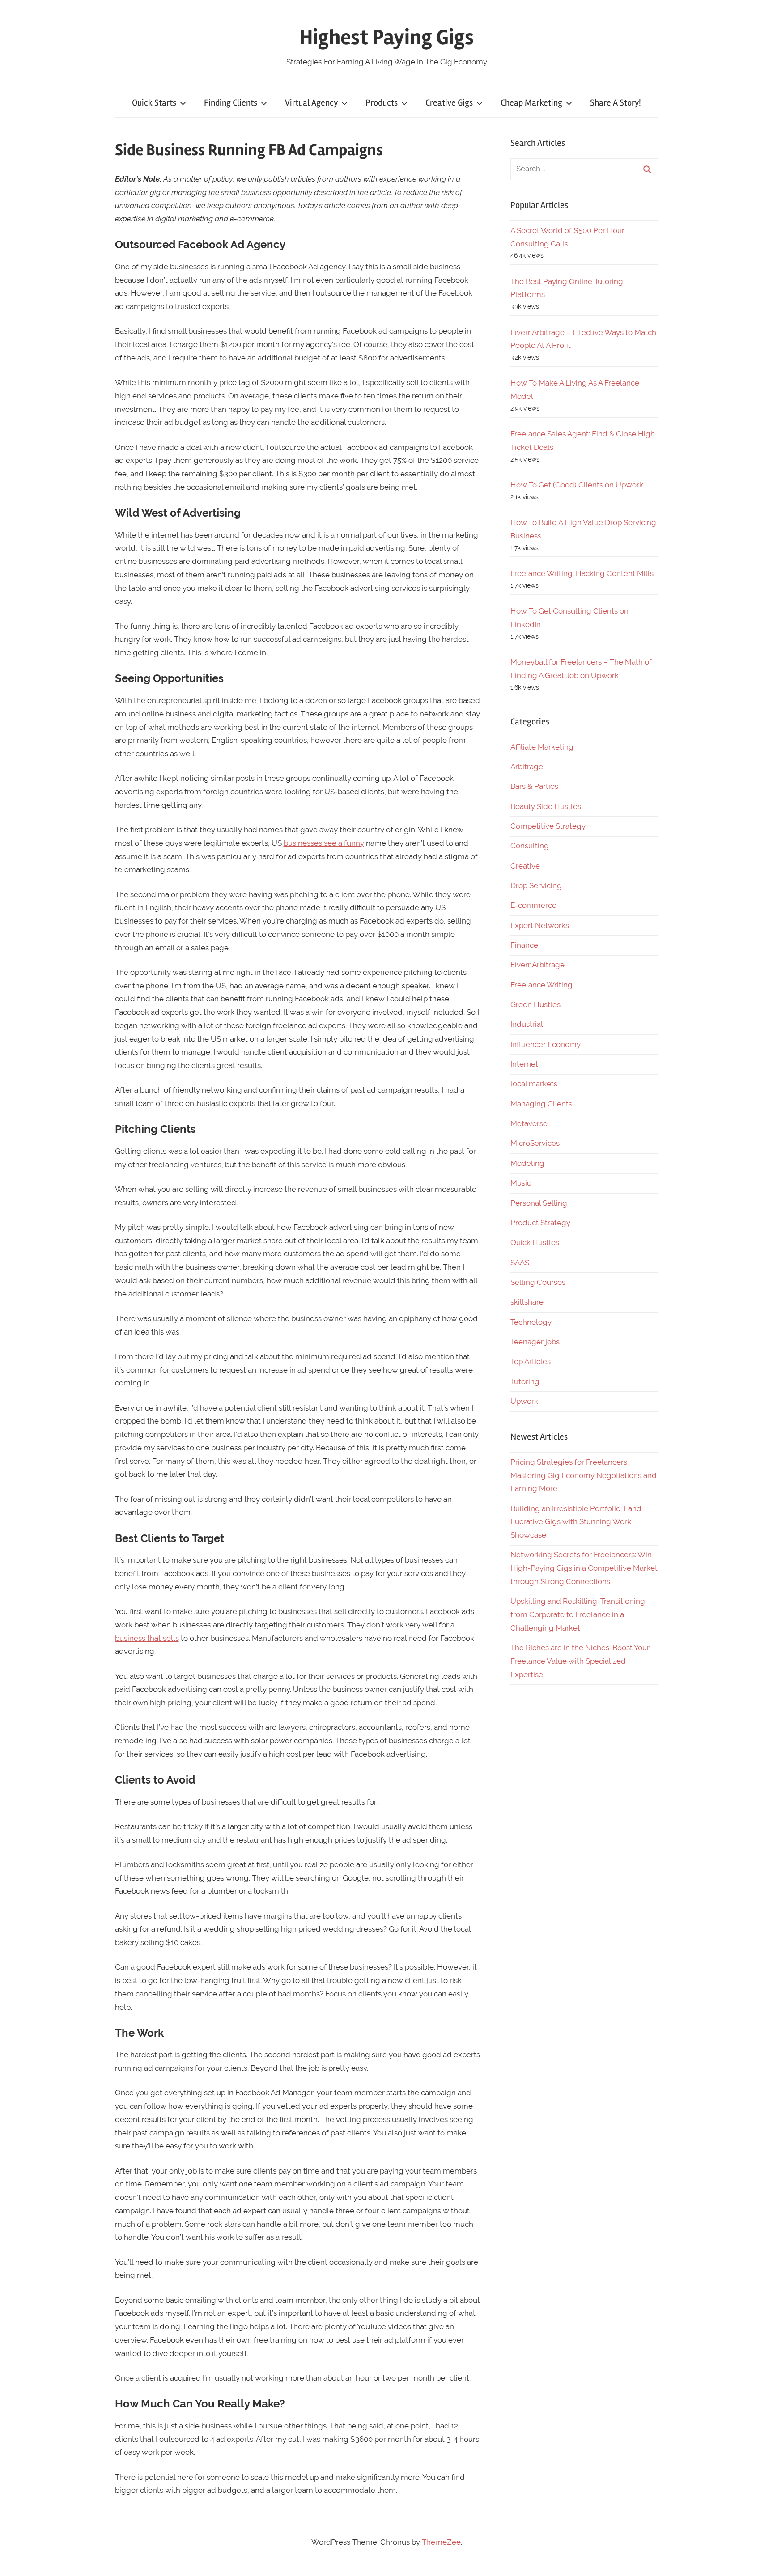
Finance (524, 945)
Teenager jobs (535, 1342)
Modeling (527, 1163)
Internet (524, 1064)
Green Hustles (535, 1004)
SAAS (520, 1263)
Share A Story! (616, 103)
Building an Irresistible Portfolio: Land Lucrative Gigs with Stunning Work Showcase (576, 1522)
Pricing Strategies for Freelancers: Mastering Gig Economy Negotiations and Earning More (584, 1475)
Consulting (530, 846)
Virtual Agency (311, 103)
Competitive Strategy (548, 826)
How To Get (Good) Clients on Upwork (577, 485)
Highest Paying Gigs (386, 37)
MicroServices (535, 1143)
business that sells (147, 1638)
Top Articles (531, 1361)
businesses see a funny (324, 843)
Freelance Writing (542, 985)
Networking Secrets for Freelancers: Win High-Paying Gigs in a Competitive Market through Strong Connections (584, 1568)
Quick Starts (154, 103)
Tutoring (525, 1381)
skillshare (527, 1302)
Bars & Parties (534, 786)
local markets (534, 1084)
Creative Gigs (449, 103)
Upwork (524, 1401)
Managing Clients (541, 1104)
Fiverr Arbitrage (537, 965)
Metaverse (529, 1123)
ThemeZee (441, 2542)
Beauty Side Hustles (546, 806)
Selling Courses (538, 1282)
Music (521, 1183)
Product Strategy (540, 1223)
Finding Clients (231, 103)
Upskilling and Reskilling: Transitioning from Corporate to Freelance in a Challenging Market (578, 1614)
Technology (531, 1322)
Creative (525, 866)
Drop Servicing (536, 885)
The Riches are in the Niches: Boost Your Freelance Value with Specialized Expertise (580, 1661)
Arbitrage (527, 767)
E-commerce (533, 905)
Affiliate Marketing (542, 747)
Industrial (527, 1024)
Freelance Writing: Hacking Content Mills (582, 573)
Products (382, 103)
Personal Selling (539, 1203)
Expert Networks (540, 925)
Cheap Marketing (531, 103)
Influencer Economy (546, 1044)
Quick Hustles (535, 1242)
